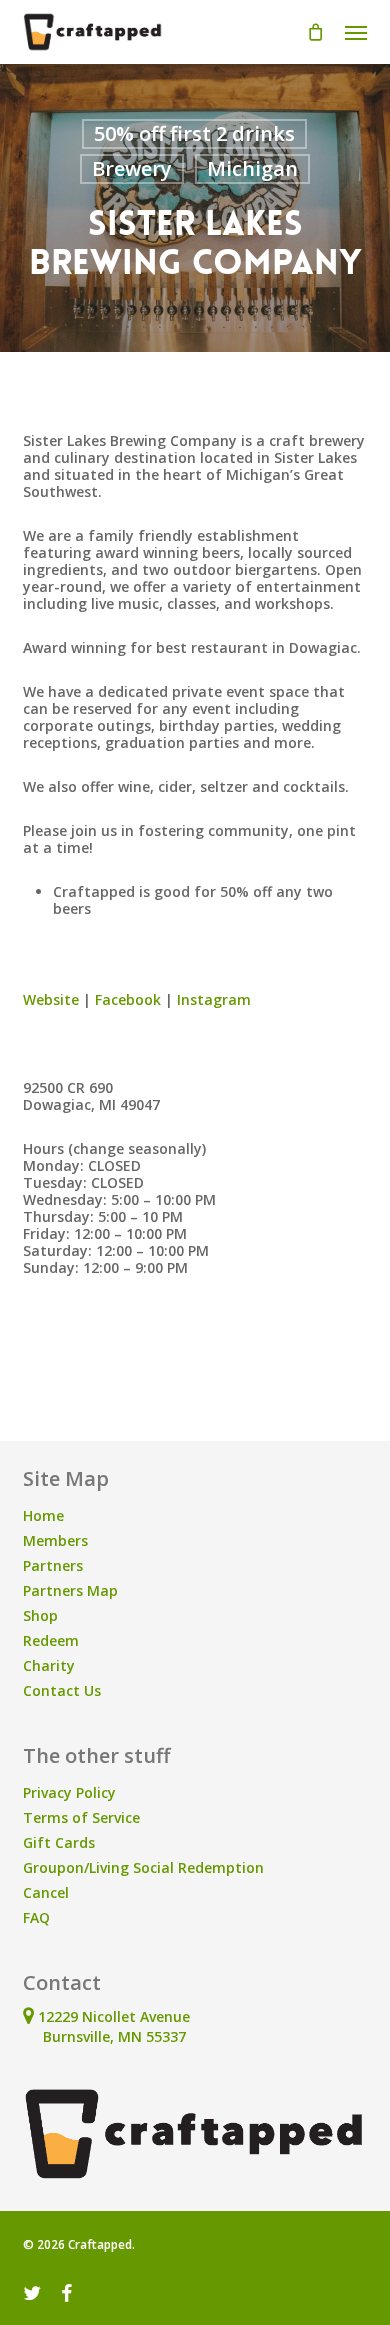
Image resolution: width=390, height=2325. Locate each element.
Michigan (252, 168)
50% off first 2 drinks (194, 133)
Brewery (132, 168)
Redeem (51, 1640)
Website (51, 999)
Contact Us (62, 1690)
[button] (356, 32)
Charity (49, 1665)
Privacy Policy (69, 1792)
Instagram (214, 999)
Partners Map (70, 1590)
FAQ (36, 1917)
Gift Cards (59, 1842)
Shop (40, 1615)
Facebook (126, 999)
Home (43, 1515)
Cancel (46, 1892)
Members (55, 1540)
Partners (53, 1565)
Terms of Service (81, 1817)
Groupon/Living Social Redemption (143, 1867)
